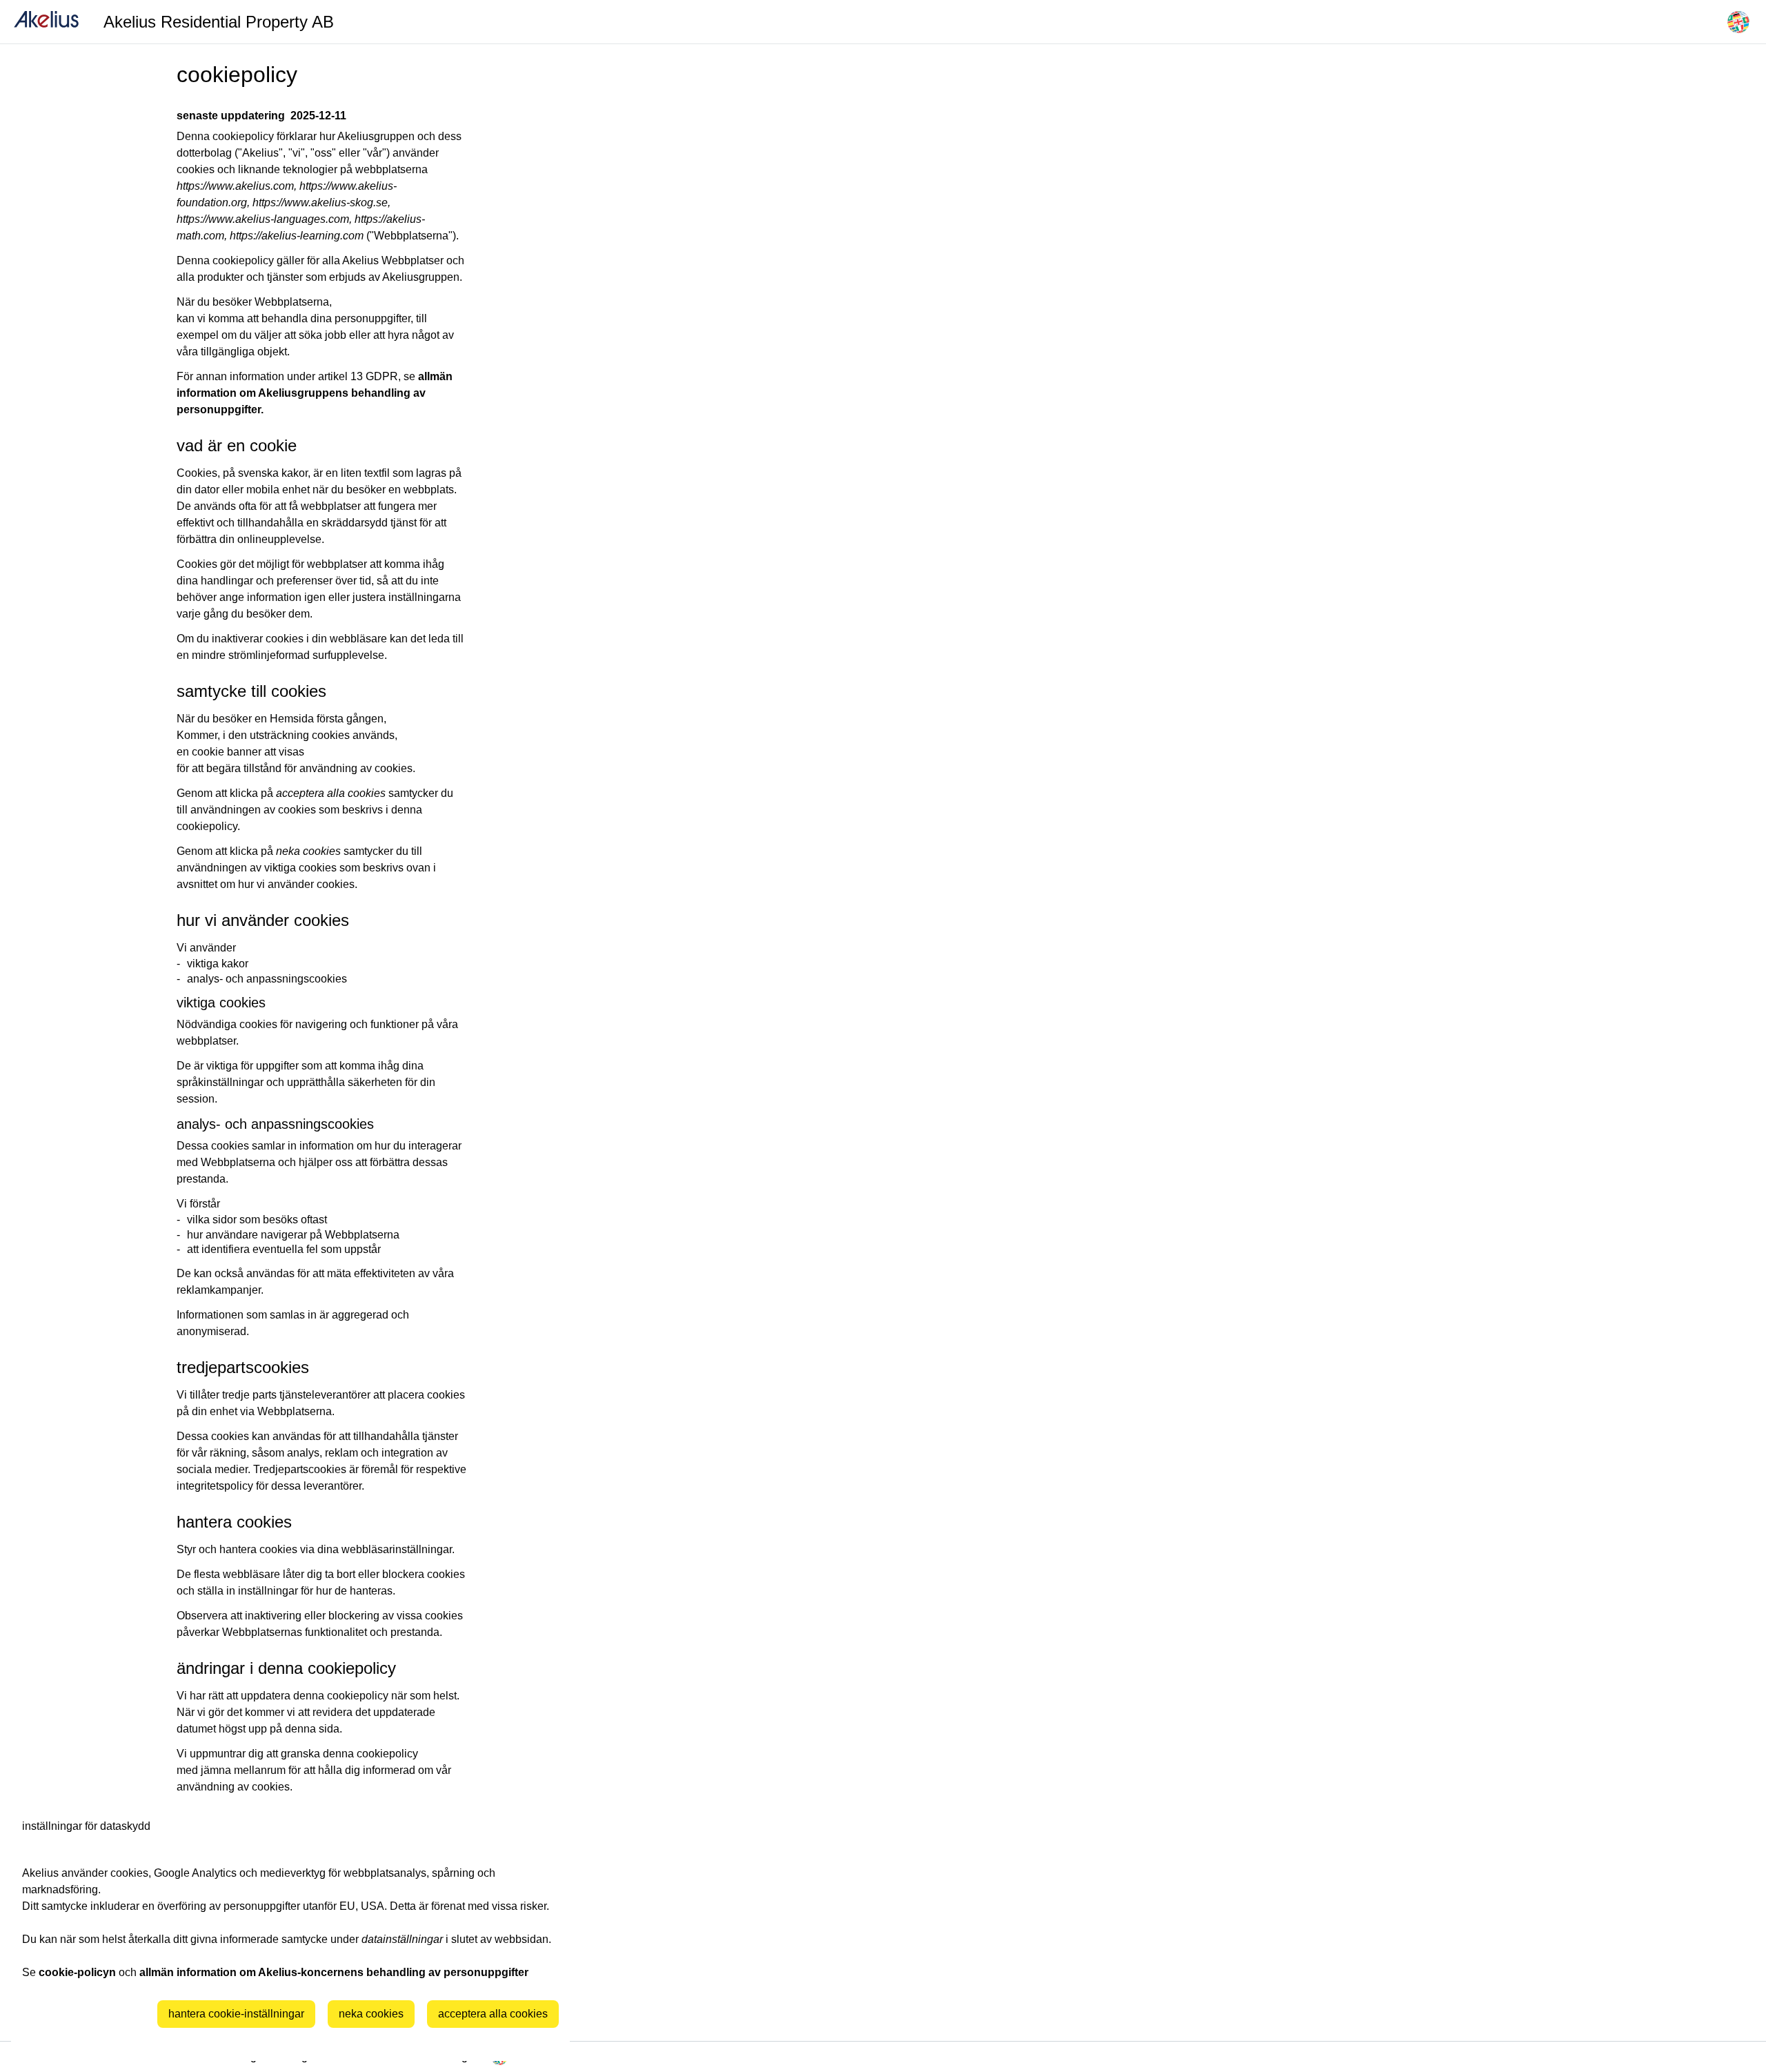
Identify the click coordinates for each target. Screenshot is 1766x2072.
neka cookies (371, 2014)
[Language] (1738, 22)
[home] (46, 22)
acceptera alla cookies (493, 2014)
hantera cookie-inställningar (236, 2014)
